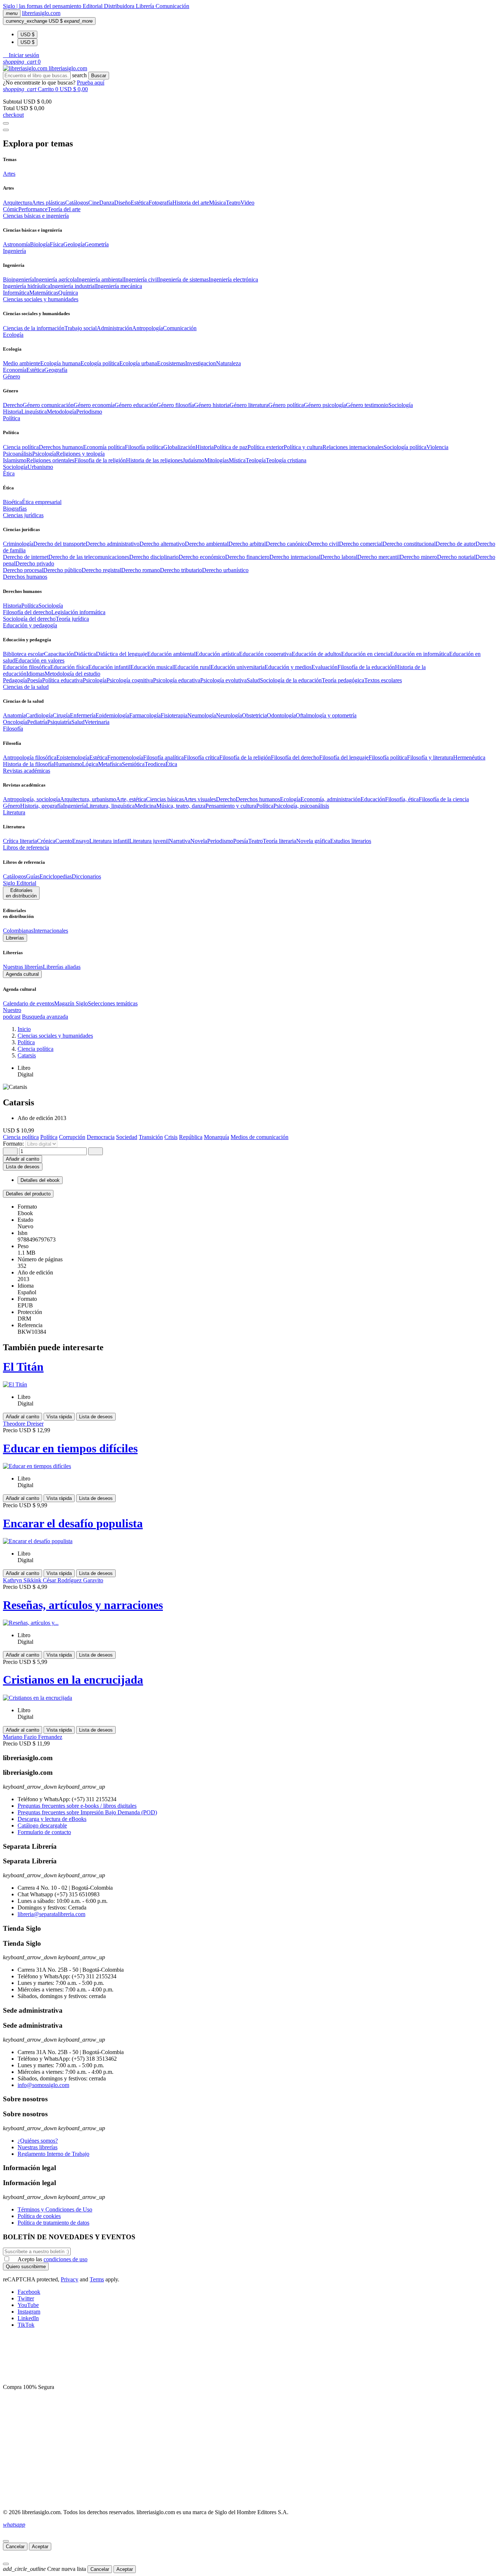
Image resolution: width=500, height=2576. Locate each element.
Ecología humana (60, 363)
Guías (33, 876)
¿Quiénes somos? (38, 2141)
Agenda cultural (22, 974)
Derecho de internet (26, 557)
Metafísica (110, 764)
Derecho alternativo (162, 544)
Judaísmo (193, 460)
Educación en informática (420, 654)
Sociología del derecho (29, 619)
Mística (237, 460)
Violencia (437, 447)
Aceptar (40, 2547)
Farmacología (145, 715)
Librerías (15, 938)
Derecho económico (202, 557)
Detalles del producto (28, 1194)
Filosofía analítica (163, 757)
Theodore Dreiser (23, 1424)
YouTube (28, 2305)
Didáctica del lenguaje (122, 654)
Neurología (229, 715)
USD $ (27, 35)
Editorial (93, 6)
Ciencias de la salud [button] (26, 687)
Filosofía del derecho (27, 612)
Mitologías (217, 460)
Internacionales (51, 931)
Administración (114, 328)
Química (68, 293)
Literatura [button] (14, 812)
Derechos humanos (61, 447)
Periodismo (89, 412)
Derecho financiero (247, 557)
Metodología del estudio (72, 674)
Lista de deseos (96, 1417)
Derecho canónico (287, 544)
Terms (97, 2279)
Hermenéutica (469, 757)
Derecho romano (141, 570)
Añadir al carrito (23, 1159)
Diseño (122, 203)
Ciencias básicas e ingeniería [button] (36, 216)
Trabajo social (81, 328)
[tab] (250, 1194)
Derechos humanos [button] (25, 577)
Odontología (281, 715)
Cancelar (15, 2547)
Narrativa (180, 841)
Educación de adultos (316, 654)
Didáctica (85, 654)
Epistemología (73, 757)
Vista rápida (59, 1417)
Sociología (401, 405)
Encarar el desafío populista (73, 1523)
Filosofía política (144, 447)
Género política (286, 405)
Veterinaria (97, 722)
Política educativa (62, 680)
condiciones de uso (66, 2259)
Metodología (61, 412)
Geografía (56, 370)
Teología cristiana (286, 460)
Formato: (14, 1144)
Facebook (29, 2292)
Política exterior (266, 447)
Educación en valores (40, 660)
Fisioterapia (174, 715)
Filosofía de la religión (245, 757)
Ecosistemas (171, 363)
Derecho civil (323, 544)
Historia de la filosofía (28, 764)
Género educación (136, 405)
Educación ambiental (171, 654)
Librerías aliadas (62, 967)
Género (12, 806)
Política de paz (231, 447)
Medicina (145, 806)
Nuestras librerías (23, 967)
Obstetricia (254, 715)
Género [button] (12, 376)
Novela (199, 841)
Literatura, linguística (110, 806)
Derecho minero (418, 557)
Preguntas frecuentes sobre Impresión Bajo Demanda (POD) (87, 1812)
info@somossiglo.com (43, 2085)
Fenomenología (125, 757)
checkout (13, 115)
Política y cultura (303, 447)
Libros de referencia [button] (26, 848)
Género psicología (325, 405)
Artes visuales (200, 799)
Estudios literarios (351, 841)
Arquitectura (17, 203)
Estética (140, 203)
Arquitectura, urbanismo (88, 799)
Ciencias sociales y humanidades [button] (41, 299)
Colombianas (18, 931)
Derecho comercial (361, 544)
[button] (21, 55)
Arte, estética (131, 799)
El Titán (23, 1367)
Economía (15, 370)
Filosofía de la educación (366, 667)
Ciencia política (21, 447)
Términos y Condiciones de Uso (55, 2209)
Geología (74, 244)
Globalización (179, 447)
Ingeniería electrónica (233, 279)
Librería (146, 6)
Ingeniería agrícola (55, 279)
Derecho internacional (295, 557)
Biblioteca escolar (23, 654)
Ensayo (81, 841)
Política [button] (12, 418)
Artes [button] (9, 174)
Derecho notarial (456, 557)
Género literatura (249, 405)
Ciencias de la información (34, 328)
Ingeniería (74, 806)
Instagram (29, 2312)
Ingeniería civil (141, 279)
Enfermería (83, 715)
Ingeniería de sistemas (183, 279)
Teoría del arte (64, 209)
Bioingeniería (18, 279)
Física (57, 244)
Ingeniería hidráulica (27, 286)
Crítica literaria (20, 841)
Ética (171, 764)
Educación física (69, 667)
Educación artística (217, 654)
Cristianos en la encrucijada (73, 1680)
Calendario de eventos (29, 1003)
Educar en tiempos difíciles (70, 1448)
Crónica (46, 841)
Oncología (15, 722)
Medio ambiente (22, 363)
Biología (40, 244)
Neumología (202, 715)
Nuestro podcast (12, 1013)
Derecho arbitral (247, 544)
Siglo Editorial (20, 883)
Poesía (35, 680)
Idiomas (36, 674)
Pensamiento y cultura (231, 806)
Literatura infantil (109, 841)
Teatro (233, 203)
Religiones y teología (80, 454)
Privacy (70, 2279)
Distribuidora (120, 6)
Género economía (94, 405)
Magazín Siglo (71, 1003)
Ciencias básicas (165, 799)
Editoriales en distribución (21, 893)
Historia (12, 412)
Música (217, 203)
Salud (253, 680)
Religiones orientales (50, 460)
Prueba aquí (91, 83)
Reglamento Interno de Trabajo (53, 2154)
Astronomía (16, 244)
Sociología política (405, 447)
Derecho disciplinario (154, 557)
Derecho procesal (23, 570)
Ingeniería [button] (14, 251)
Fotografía (161, 203)
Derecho (13, 405)
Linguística (34, 412)
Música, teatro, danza (181, 806)
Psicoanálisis (18, 454)
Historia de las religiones (154, 460)
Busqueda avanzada (45, 1017)
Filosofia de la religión (100, 460)
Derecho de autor (456, 544)
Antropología (148, 328)
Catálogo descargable (42, 1825)
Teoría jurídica (72, 619)
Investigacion (201, 363)
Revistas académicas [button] (27, 771)
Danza (107, 203)
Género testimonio (367, 405)
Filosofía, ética (402, 799)
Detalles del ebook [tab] (40, 1180)
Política (30, 606)
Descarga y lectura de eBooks (52, 1819)
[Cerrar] (6, 2541)
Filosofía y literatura (430, 757)
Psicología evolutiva (223, 680)
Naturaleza (228, 363)
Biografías (15, 509)
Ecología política (100, 363)
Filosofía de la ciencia (444, 799)
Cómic (11, 209)
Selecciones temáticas (113, 1003)
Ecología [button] (13, 335)
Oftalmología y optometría (326, 715)
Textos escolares (383, 680)
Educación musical (152, 667)
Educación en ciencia (366, 654)
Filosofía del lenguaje (344, 757)
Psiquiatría (59, 722)
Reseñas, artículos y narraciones (83, 1605)
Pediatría (37, 722)
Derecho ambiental (207, 544)
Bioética (12, 502)
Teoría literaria (279, 841)
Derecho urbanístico (225, 570)
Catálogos (77, 203)
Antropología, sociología (31, 799)
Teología (256, 460)
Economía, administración (331, 799)
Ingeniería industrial (73, 286)
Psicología (44, 454)
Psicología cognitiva (130, 680)
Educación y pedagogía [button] (30, 625)
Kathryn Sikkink (23, 1580)
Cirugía (61, 715)
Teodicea (155, 764)
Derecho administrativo (113, 544)
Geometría (97, 244)
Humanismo (68, 764)
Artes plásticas (48, 203)
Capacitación (59, 654)
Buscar (99, 76)
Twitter (26, 2298)
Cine (94, 203)
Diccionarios (86, 876)
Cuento (64, 841)
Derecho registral (101, 570)
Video (247, 203)
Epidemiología (112, 715)
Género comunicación (48, 405)
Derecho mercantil (378, 557)
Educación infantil (109, 667)
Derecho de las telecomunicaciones (89, 557)
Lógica (90, 764)
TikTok (26, 2325)
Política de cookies (39, 2216)
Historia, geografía (42, 806)
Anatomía (14, 715)
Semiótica (133, 764)
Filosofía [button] (13, 729)
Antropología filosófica (30, 757)
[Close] (6, 130)
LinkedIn (28, 2318)
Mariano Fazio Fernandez (33, 1737)
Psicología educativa (177, 680)
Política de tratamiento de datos (53, 2223)
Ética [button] (9, 473)
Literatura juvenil (149, 841)
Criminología (18, 544)
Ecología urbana (138, 363)
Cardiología (39, 715)
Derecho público (62, 570)
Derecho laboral (339, 557)
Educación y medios (288, 667)
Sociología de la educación (291, 680)
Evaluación (324, 667)
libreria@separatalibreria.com (51, 1914)
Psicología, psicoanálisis (301, 806)
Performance (33, 209)
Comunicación (172, 6)
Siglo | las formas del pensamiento (43, 6)
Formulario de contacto (44, 1832)
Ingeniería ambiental (100, 279)
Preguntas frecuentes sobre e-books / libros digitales (77, 1806)
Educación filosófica (27, 667)
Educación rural (192, 667)
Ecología (290, 799)
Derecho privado (35, 563)
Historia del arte (191, 203)
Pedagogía (15, 680)
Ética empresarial (42, 502)
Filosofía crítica (202, 757)
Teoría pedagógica (343, 680)
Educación (373, 799)
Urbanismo (40, 467)
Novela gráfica (313, 841)
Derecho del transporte (59, 544)
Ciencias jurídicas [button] (23, 515)
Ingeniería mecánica (119, 286)
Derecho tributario (181, 570)
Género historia (212, 405)
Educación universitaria (238, 667)
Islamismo (15, 460)
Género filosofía (175, 405)
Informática (16, 293)
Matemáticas (44, 293)
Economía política (104, 447)
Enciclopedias (56, 876)
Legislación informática (78, 612)
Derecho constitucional (409, 544)
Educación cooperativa (265, 654)
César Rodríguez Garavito (73, 1580)
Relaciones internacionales (353, 447)
